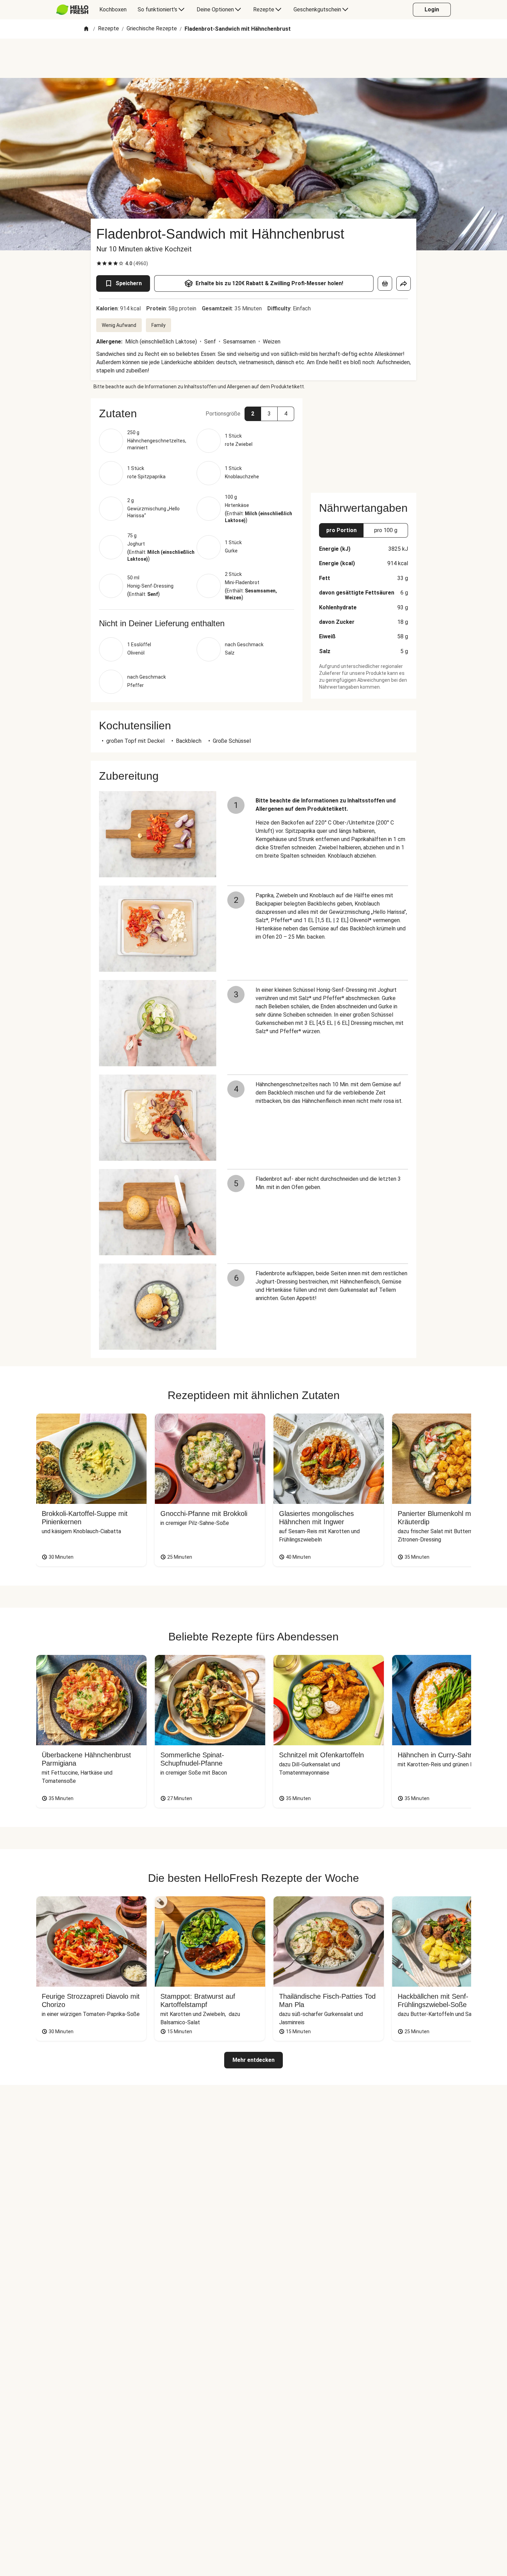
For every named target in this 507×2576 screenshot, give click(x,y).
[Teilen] (404, 283)
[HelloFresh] (72, 10)
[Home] (86, 29)
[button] (197, 413)
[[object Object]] (385, 283)
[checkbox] (99, 263)
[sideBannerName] (364, 441)
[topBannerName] (254, 58)
